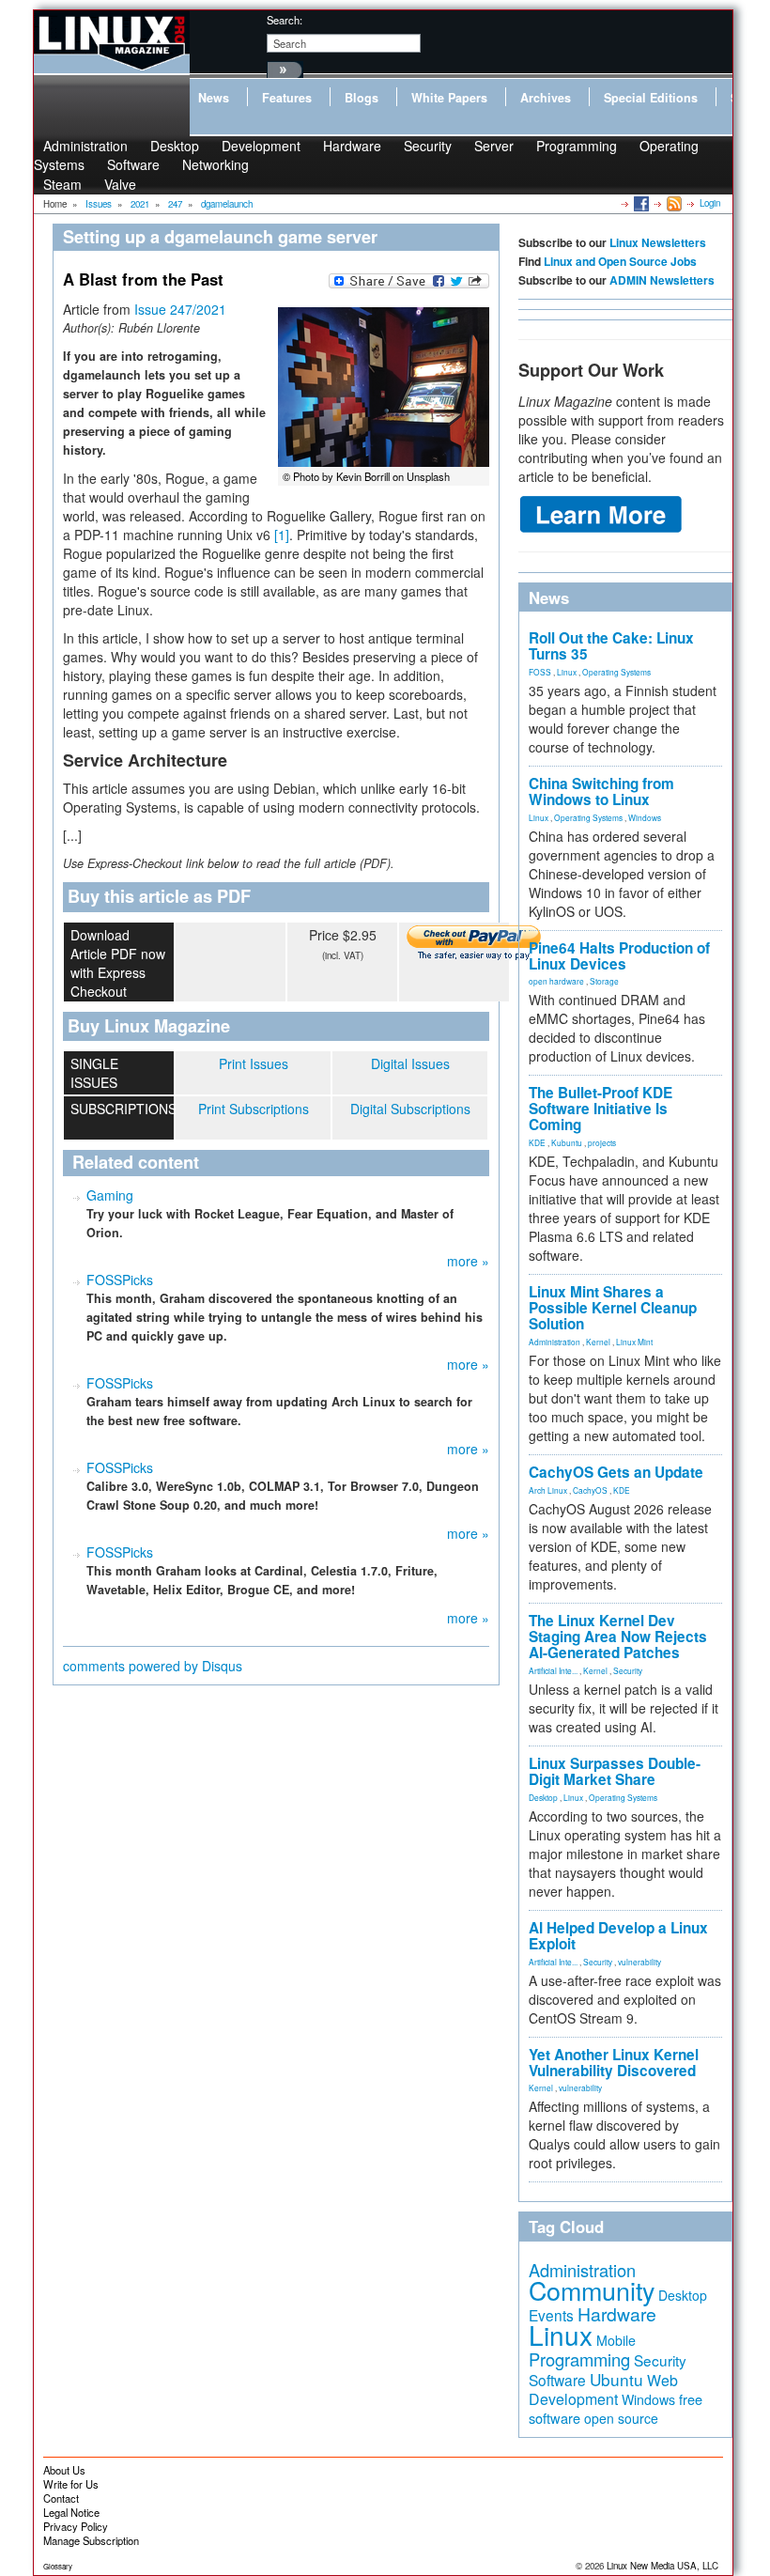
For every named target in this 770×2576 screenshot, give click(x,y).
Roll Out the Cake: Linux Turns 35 (611, 646)
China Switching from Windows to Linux (601, 791)
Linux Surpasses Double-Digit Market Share (615, 1771)
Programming (577, 146)
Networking (216, 164)
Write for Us (71, 2484)
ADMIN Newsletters (662, 280)
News (214, 98)
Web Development (603, 2390)
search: (285, 20)
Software (133, 164)
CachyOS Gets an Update (616, 1472)
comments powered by (153, 1666)
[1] (282, 535)
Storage (604, 981)
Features (287, 98)
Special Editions (651, 98)
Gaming (110, 1195)
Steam (62, 184)
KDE (537, 1142)
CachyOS (590, 1490)
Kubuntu (567, 1142)
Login (710, 203)
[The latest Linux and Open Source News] (673, 203)
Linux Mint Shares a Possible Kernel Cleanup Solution (613, 1308)
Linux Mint (634, 1342)
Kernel (598, 1342)
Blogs (362, 98)
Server (494, 146)
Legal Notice (71, 2512)
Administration (554, 1342)
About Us (64, 2470)
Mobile (616, 2340)
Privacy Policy (76, 2526)
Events (551, 2315)
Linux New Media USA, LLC (662, 2566)
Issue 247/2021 (180, 309)
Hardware (352, 146)
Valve (120, 184)
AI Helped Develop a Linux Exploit (618, 1936)
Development (261, 146)
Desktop (543, 1797)
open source (621, 2418)
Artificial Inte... (553, 1670)
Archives (546, 98)
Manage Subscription (91, 2540)
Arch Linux (548, 1490)
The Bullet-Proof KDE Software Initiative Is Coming (601, 1109)
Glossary (58, 2566)
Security (428, 146)
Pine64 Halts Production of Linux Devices (619, 956)
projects (602, 1142)
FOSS (540, 672)
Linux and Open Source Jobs (620, 261)
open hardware (556, 981)
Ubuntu (616, 2379)
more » (468, 1261)
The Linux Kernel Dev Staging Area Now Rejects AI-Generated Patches (618, 1637)
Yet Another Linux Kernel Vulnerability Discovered (614, 2063)
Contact (61, 2498)
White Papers (449, 98)
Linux (567, 672)
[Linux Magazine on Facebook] (640, 203)
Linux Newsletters (658, 242)
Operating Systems (616, 672)
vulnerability (639, 1962)
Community (592, 2290)
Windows (645, 817)
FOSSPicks (120, 1280)
